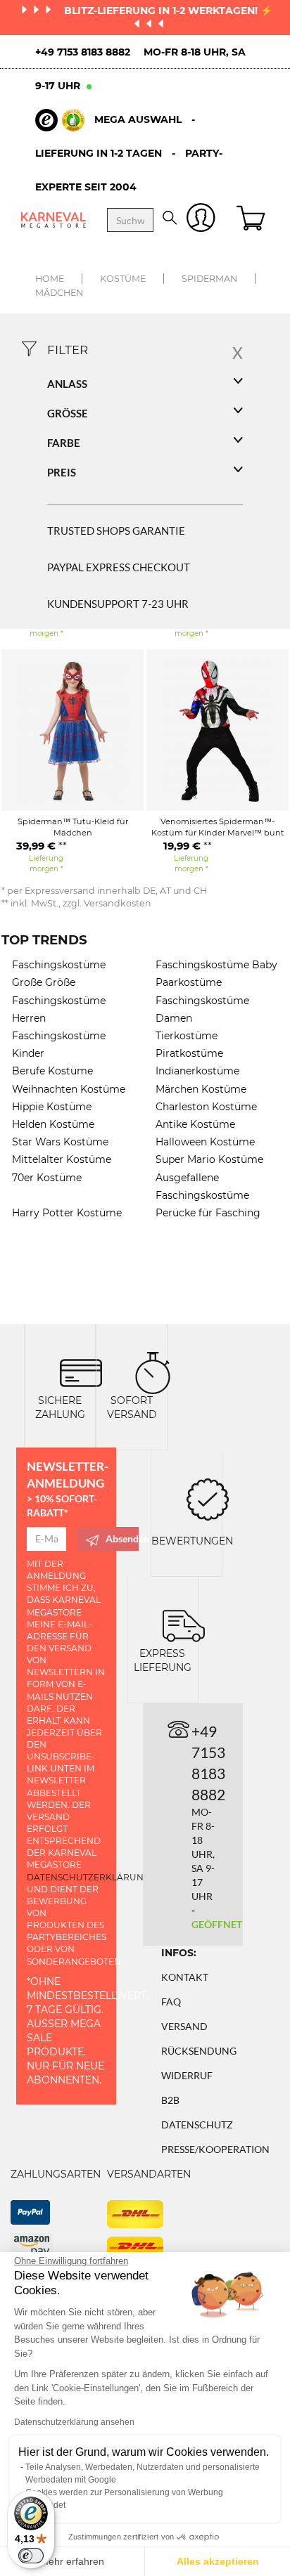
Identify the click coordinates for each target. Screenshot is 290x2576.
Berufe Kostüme (52, 1071)
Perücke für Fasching (208, 1213)
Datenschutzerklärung (88, 1877)
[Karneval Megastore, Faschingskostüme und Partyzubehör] (53, 220)
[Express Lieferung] (184, 1625)
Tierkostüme (187, 1036)
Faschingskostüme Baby (216, 965)
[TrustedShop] (60, 120)
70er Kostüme (47, 1178)
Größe (68, 413)
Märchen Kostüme (201, 1089)
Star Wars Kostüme (60, 1142)
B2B (170, 2100)
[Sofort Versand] (153, 1372)
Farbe (64, 443)
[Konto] (201, 220)
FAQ (171, 2002)
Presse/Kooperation (215, 2149)
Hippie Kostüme (52, 1107)
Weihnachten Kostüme (69, 1089)
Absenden (122, 1539)
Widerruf (187, 2075)
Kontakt (185, 1977)
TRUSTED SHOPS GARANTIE (116, 531)
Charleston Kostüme (206, 1107)
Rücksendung (199, 2051)
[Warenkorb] (253, 220)
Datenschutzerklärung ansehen (74, 2422)
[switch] (31, 2556)
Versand (184, 2026)
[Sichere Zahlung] (81, 1372)
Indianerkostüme (197, 1071)
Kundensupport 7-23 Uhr (118, 604)
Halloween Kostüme (205, 1142)
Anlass (67, 384)
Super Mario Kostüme (209, 1159)
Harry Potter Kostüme (67, 1213)
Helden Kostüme (53, 1124)
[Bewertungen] (208, 1498)
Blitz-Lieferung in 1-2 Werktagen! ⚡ (168, 11)
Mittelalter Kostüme (62, 1159)
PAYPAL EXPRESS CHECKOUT (119, 567)
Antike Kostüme (195, 1124)
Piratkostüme (189, 1053)
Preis (62, 472)
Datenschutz (197, 2125)
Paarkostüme (189, 982)
